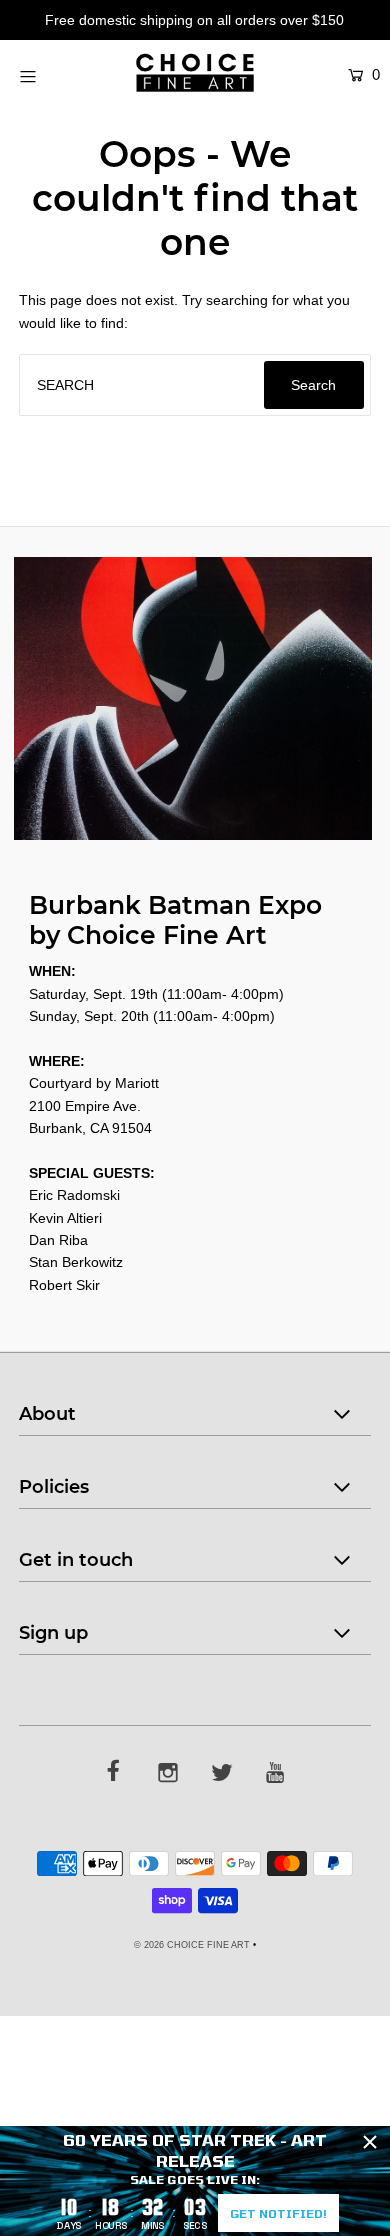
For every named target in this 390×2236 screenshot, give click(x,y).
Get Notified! (278, 2213)
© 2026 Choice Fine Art (192, 1945)
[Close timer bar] (370, 2142)
